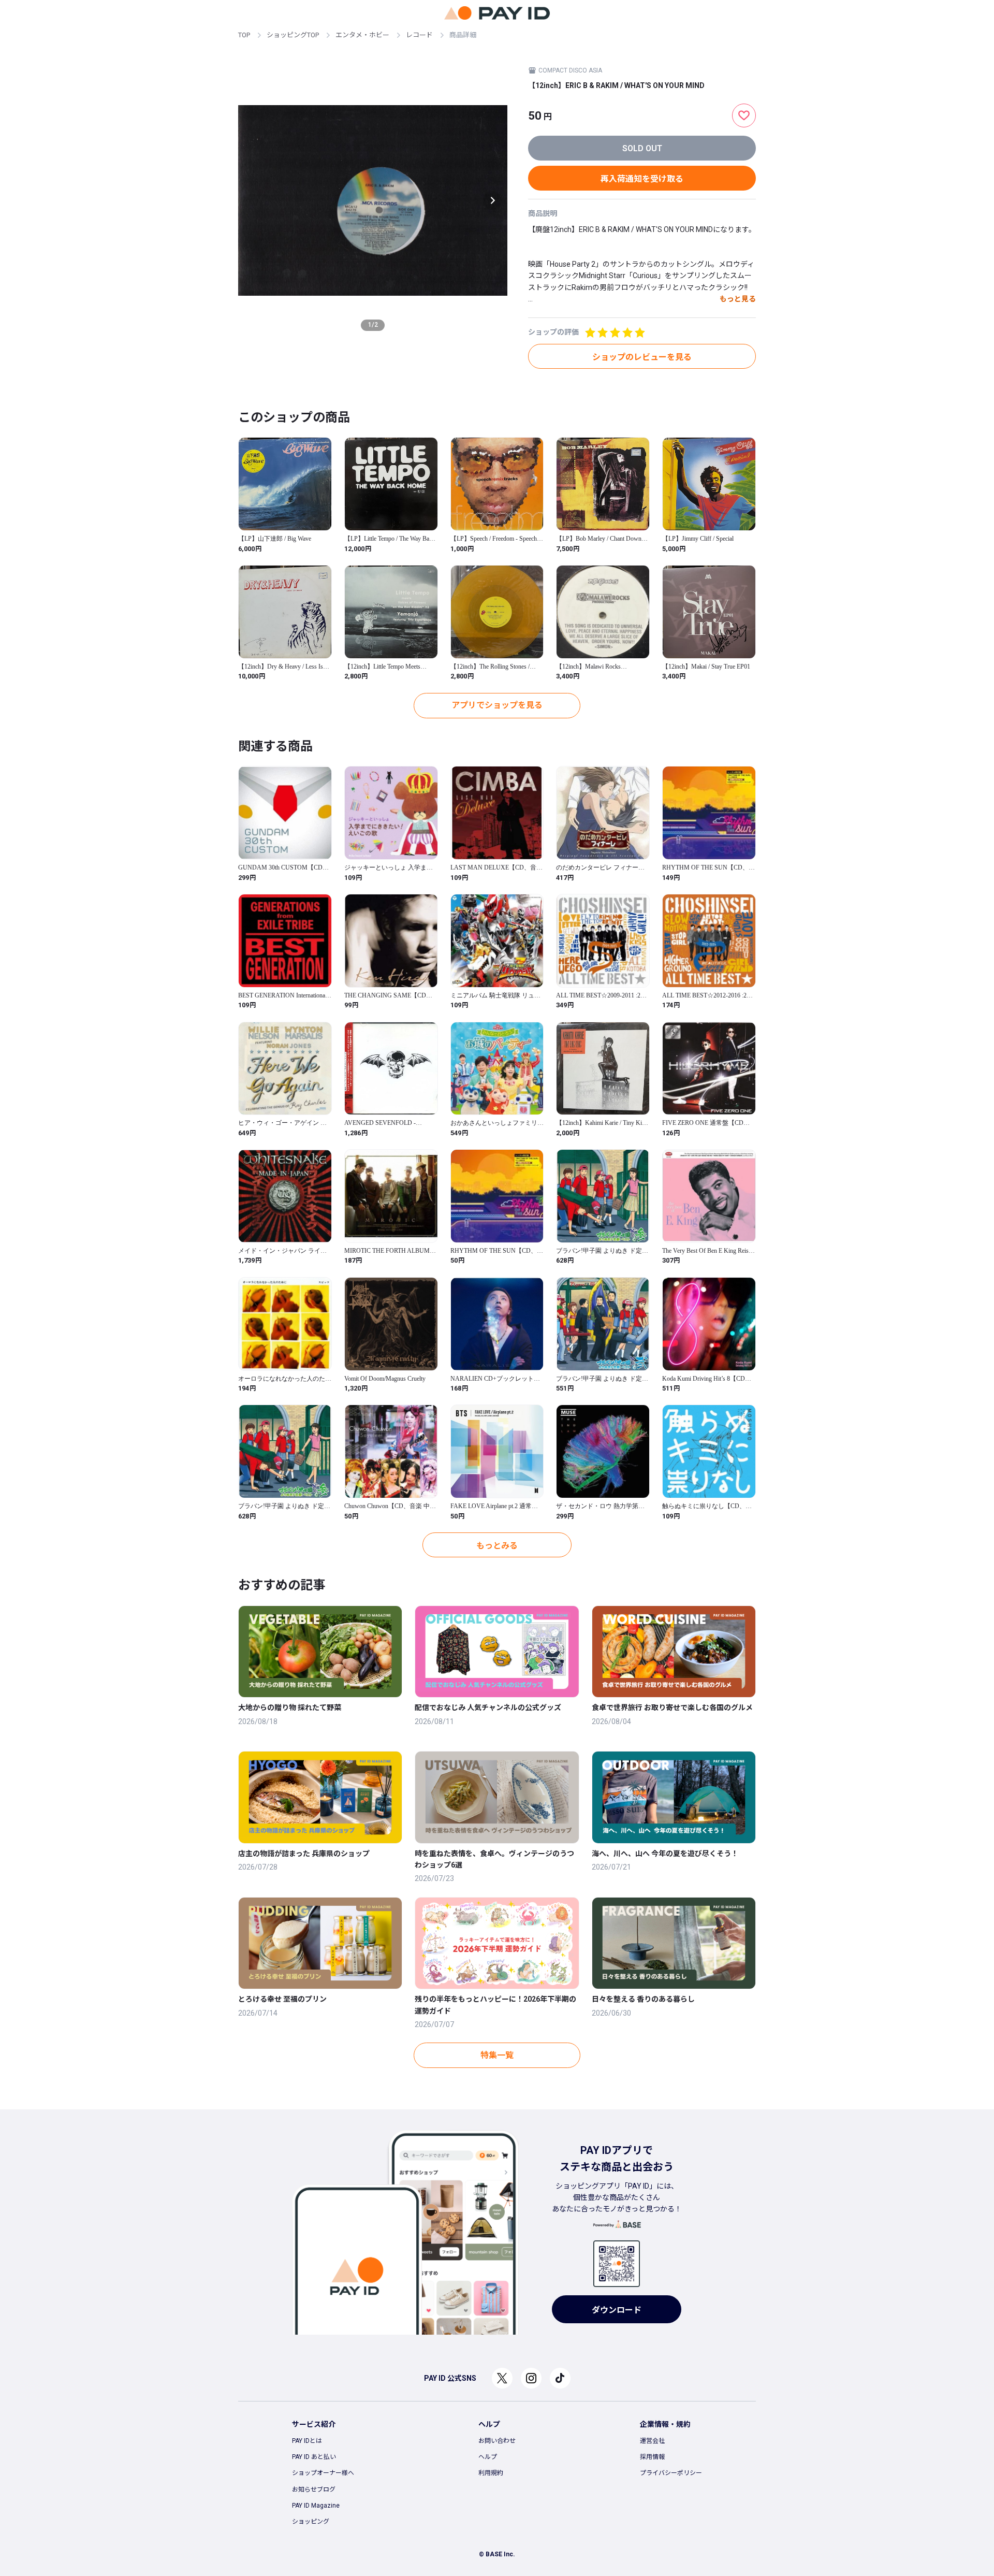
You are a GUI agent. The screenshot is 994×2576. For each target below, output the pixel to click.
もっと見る (738, 299)
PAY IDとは (307, 2441)
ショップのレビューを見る (642, 357)
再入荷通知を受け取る (642, 179)
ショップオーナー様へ (323, 2473)
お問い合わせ (497, 2441)
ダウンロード (617, 2310)
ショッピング (311, 2522)
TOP (244, 35)
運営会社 (652, 2441)
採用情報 (652, 2457)
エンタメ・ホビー (362, 35)
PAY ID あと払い (314, 2457)
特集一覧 (497, 2055)
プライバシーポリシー (671, 2473)
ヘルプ (488, 2457)
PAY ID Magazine (316, 2506)
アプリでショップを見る (497, 705)
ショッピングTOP (293, 35)
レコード (419, 35)
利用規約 (491, 2473)
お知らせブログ (314, 2490)
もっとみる (497, 1546)
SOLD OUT (642, 148)
